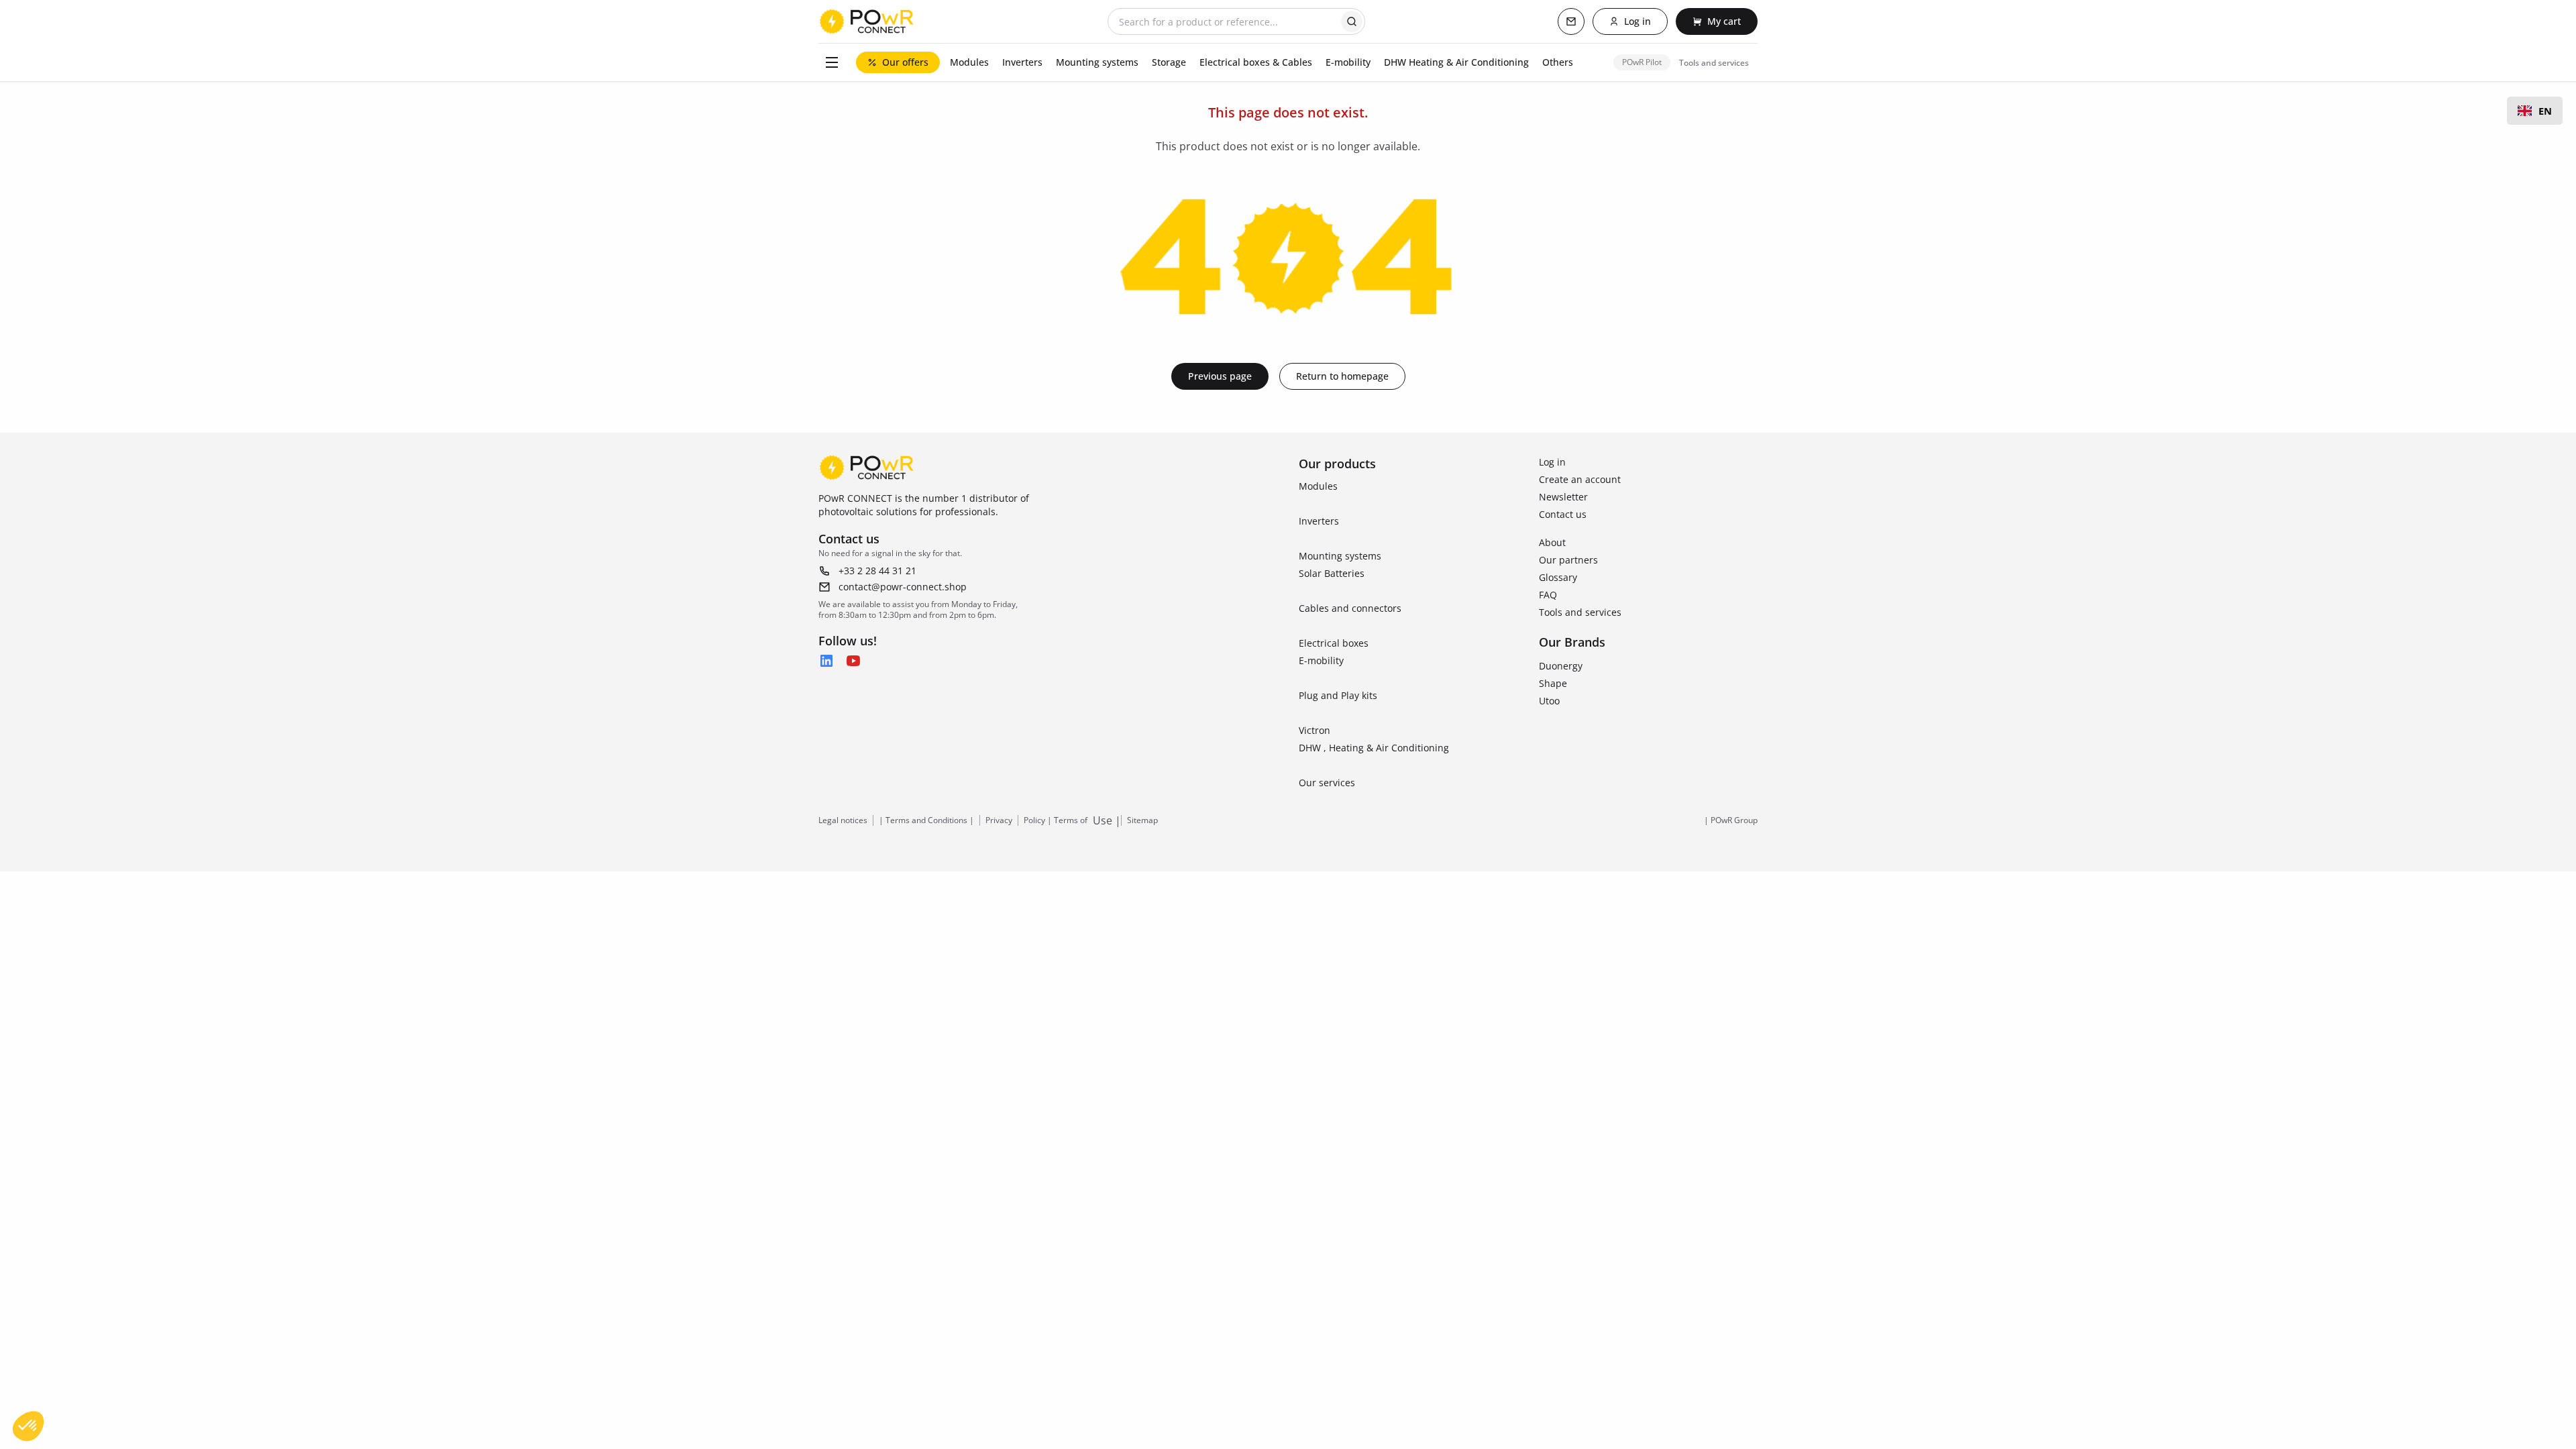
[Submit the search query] (1352, 21)
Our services (1327, 783)
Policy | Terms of (1056, 820)
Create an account (1580, 479)
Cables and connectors (1350, 608)
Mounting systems (1340, 556)
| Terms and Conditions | (926, 820)
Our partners (1568, 560)
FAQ (1548, 595)
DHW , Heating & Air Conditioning (1374, 748)
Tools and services (1580, 612)
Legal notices (843, 820)
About (1552, 542)
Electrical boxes (1334, 643)
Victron (1314, 730)
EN (2545, 111)
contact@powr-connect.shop (903, 587)
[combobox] (2535, 111)
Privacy (999, 820)
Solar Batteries (1332, 573)
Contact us (1563, 514)
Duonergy (1561, 666)
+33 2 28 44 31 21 (877, 571)
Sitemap (1142, 820)
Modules (1318, 486)
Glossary (1558, 577)
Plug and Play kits (1338, 695)
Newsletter (1563, 497)
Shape (1553, 683)
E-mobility (1321, 660)
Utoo (1549, 701)
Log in (1552, 462)
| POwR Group (1731, 820)
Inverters (1319, 521)
